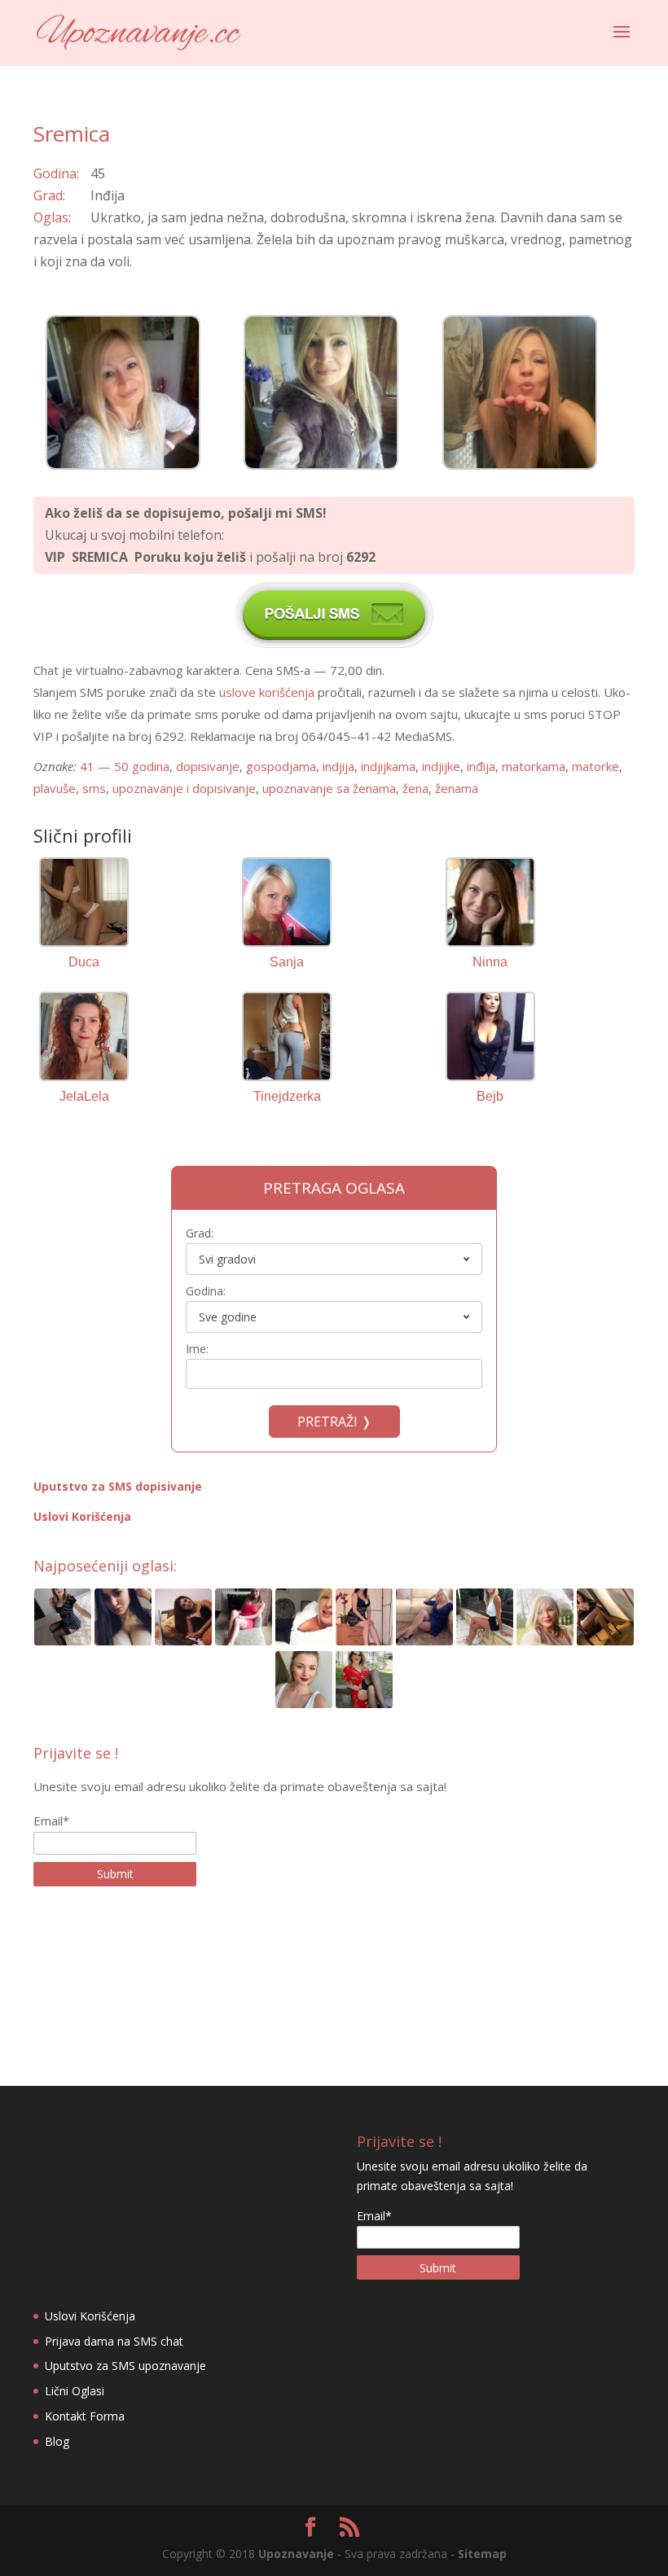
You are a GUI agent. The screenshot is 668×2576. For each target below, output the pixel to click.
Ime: (197, 1349)
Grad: (200, 1233)
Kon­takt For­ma (85, 2416)
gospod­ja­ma (281, 766)
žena (415, 788)
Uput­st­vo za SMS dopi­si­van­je (118, 1486)
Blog (57, 2441)
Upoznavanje (296, 2554)
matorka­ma (534, 766)
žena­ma (457, 788)
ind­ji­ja (338, 766)
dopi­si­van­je (208, 766)
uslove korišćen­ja (267, 692)
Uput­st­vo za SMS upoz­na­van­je (125, 2366)
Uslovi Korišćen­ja (82, 1516)
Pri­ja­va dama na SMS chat (114, 2341)
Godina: (206, 1291)
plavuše (55, 788)
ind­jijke (441, 766)
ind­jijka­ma (388, 766)
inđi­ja (481, 766)
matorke (595, 766)
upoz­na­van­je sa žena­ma (329, 788)
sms (94, 788)
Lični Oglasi (75, 2391)
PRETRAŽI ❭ (334, 1422)
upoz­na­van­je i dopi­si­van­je (184, 788)
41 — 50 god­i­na (125, 766)
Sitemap (482, 2554)
